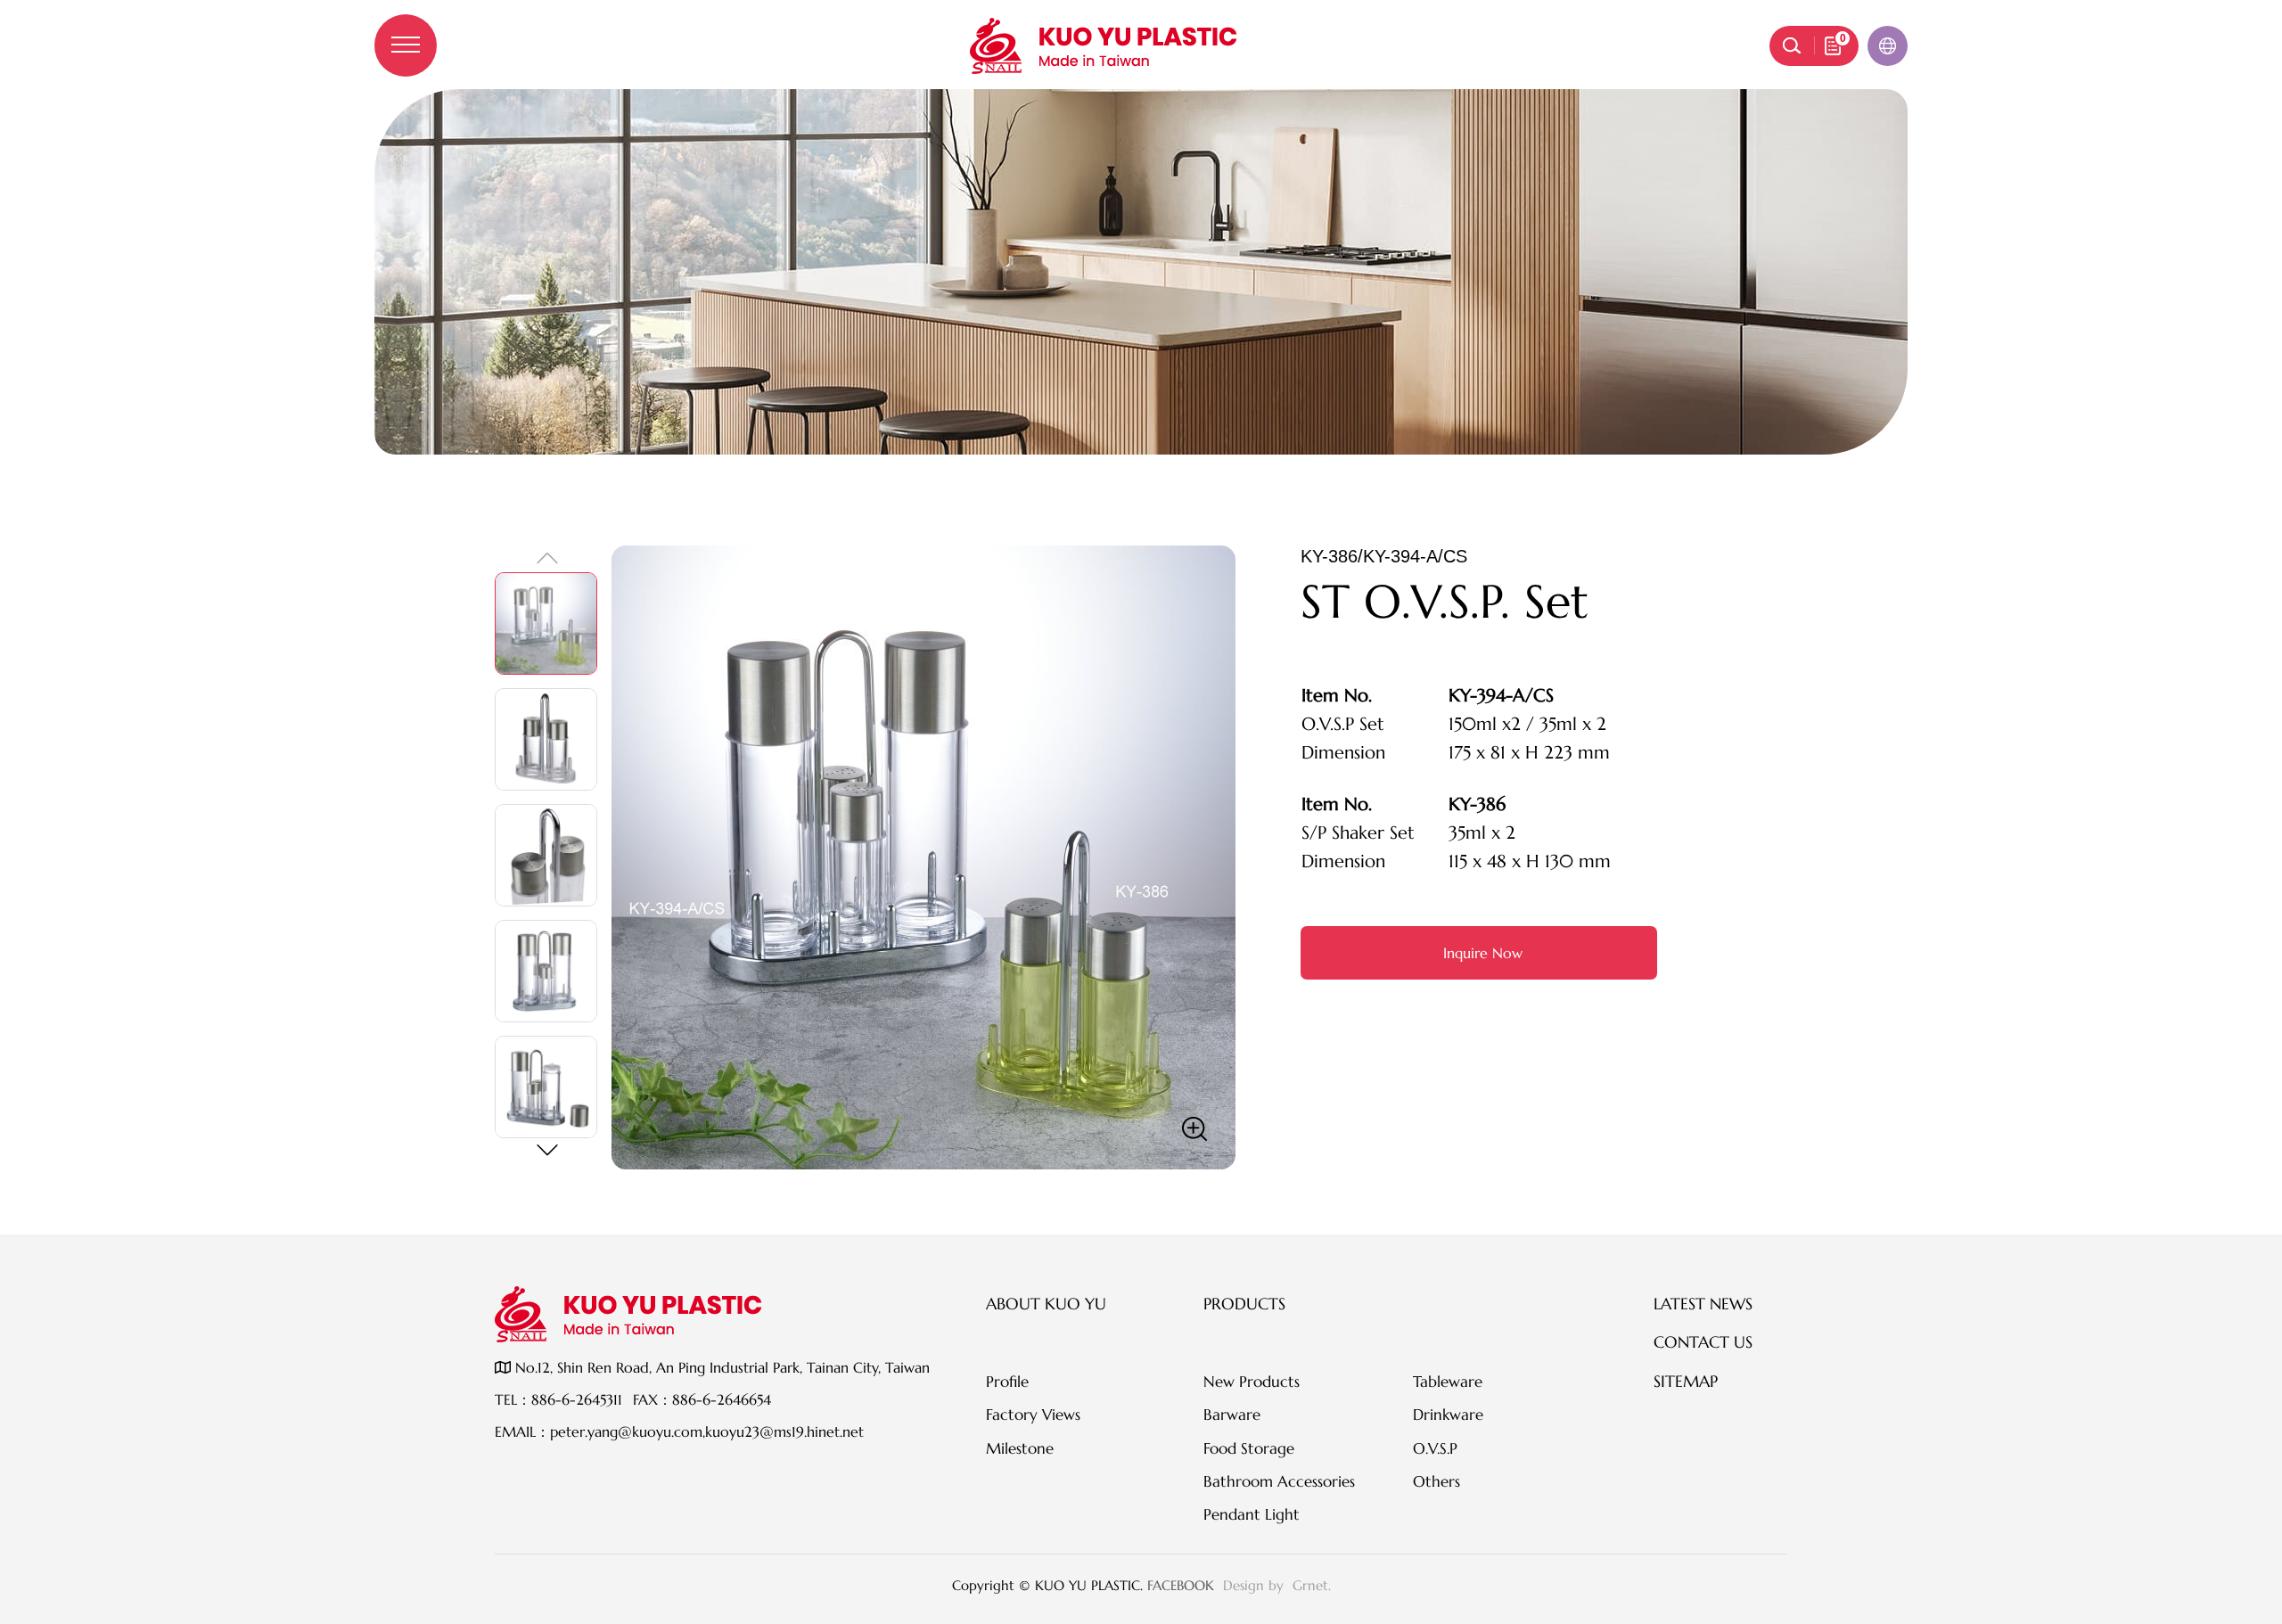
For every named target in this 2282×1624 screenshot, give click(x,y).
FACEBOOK (1181, 1585)
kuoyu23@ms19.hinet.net (784, 1431)
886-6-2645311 (577, 1399)
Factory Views (1033, 1415)
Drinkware (1448, 1415)
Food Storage (1249, 1448)
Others (1437, 1481)
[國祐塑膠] (1104, 46)
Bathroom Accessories (1279, 1481)
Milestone (1020, 1448)
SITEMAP (1686, 1381)
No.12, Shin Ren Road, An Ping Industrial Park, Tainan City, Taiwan (720, 1367)
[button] (546, 1150)
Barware (1232, 1415)
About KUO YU (1046, 1304)
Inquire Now (1483, 953)
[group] (923, 857)
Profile (1007, 1382)
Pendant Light (1252, 1514)
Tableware (1448, 1382)
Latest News (1703, 1304)
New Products (1252, 1382)
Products (1244, 1304)
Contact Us (1703, 1342)
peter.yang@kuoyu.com (626, 1431)
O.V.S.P (1435, 1448)
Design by (1256, 1585)
